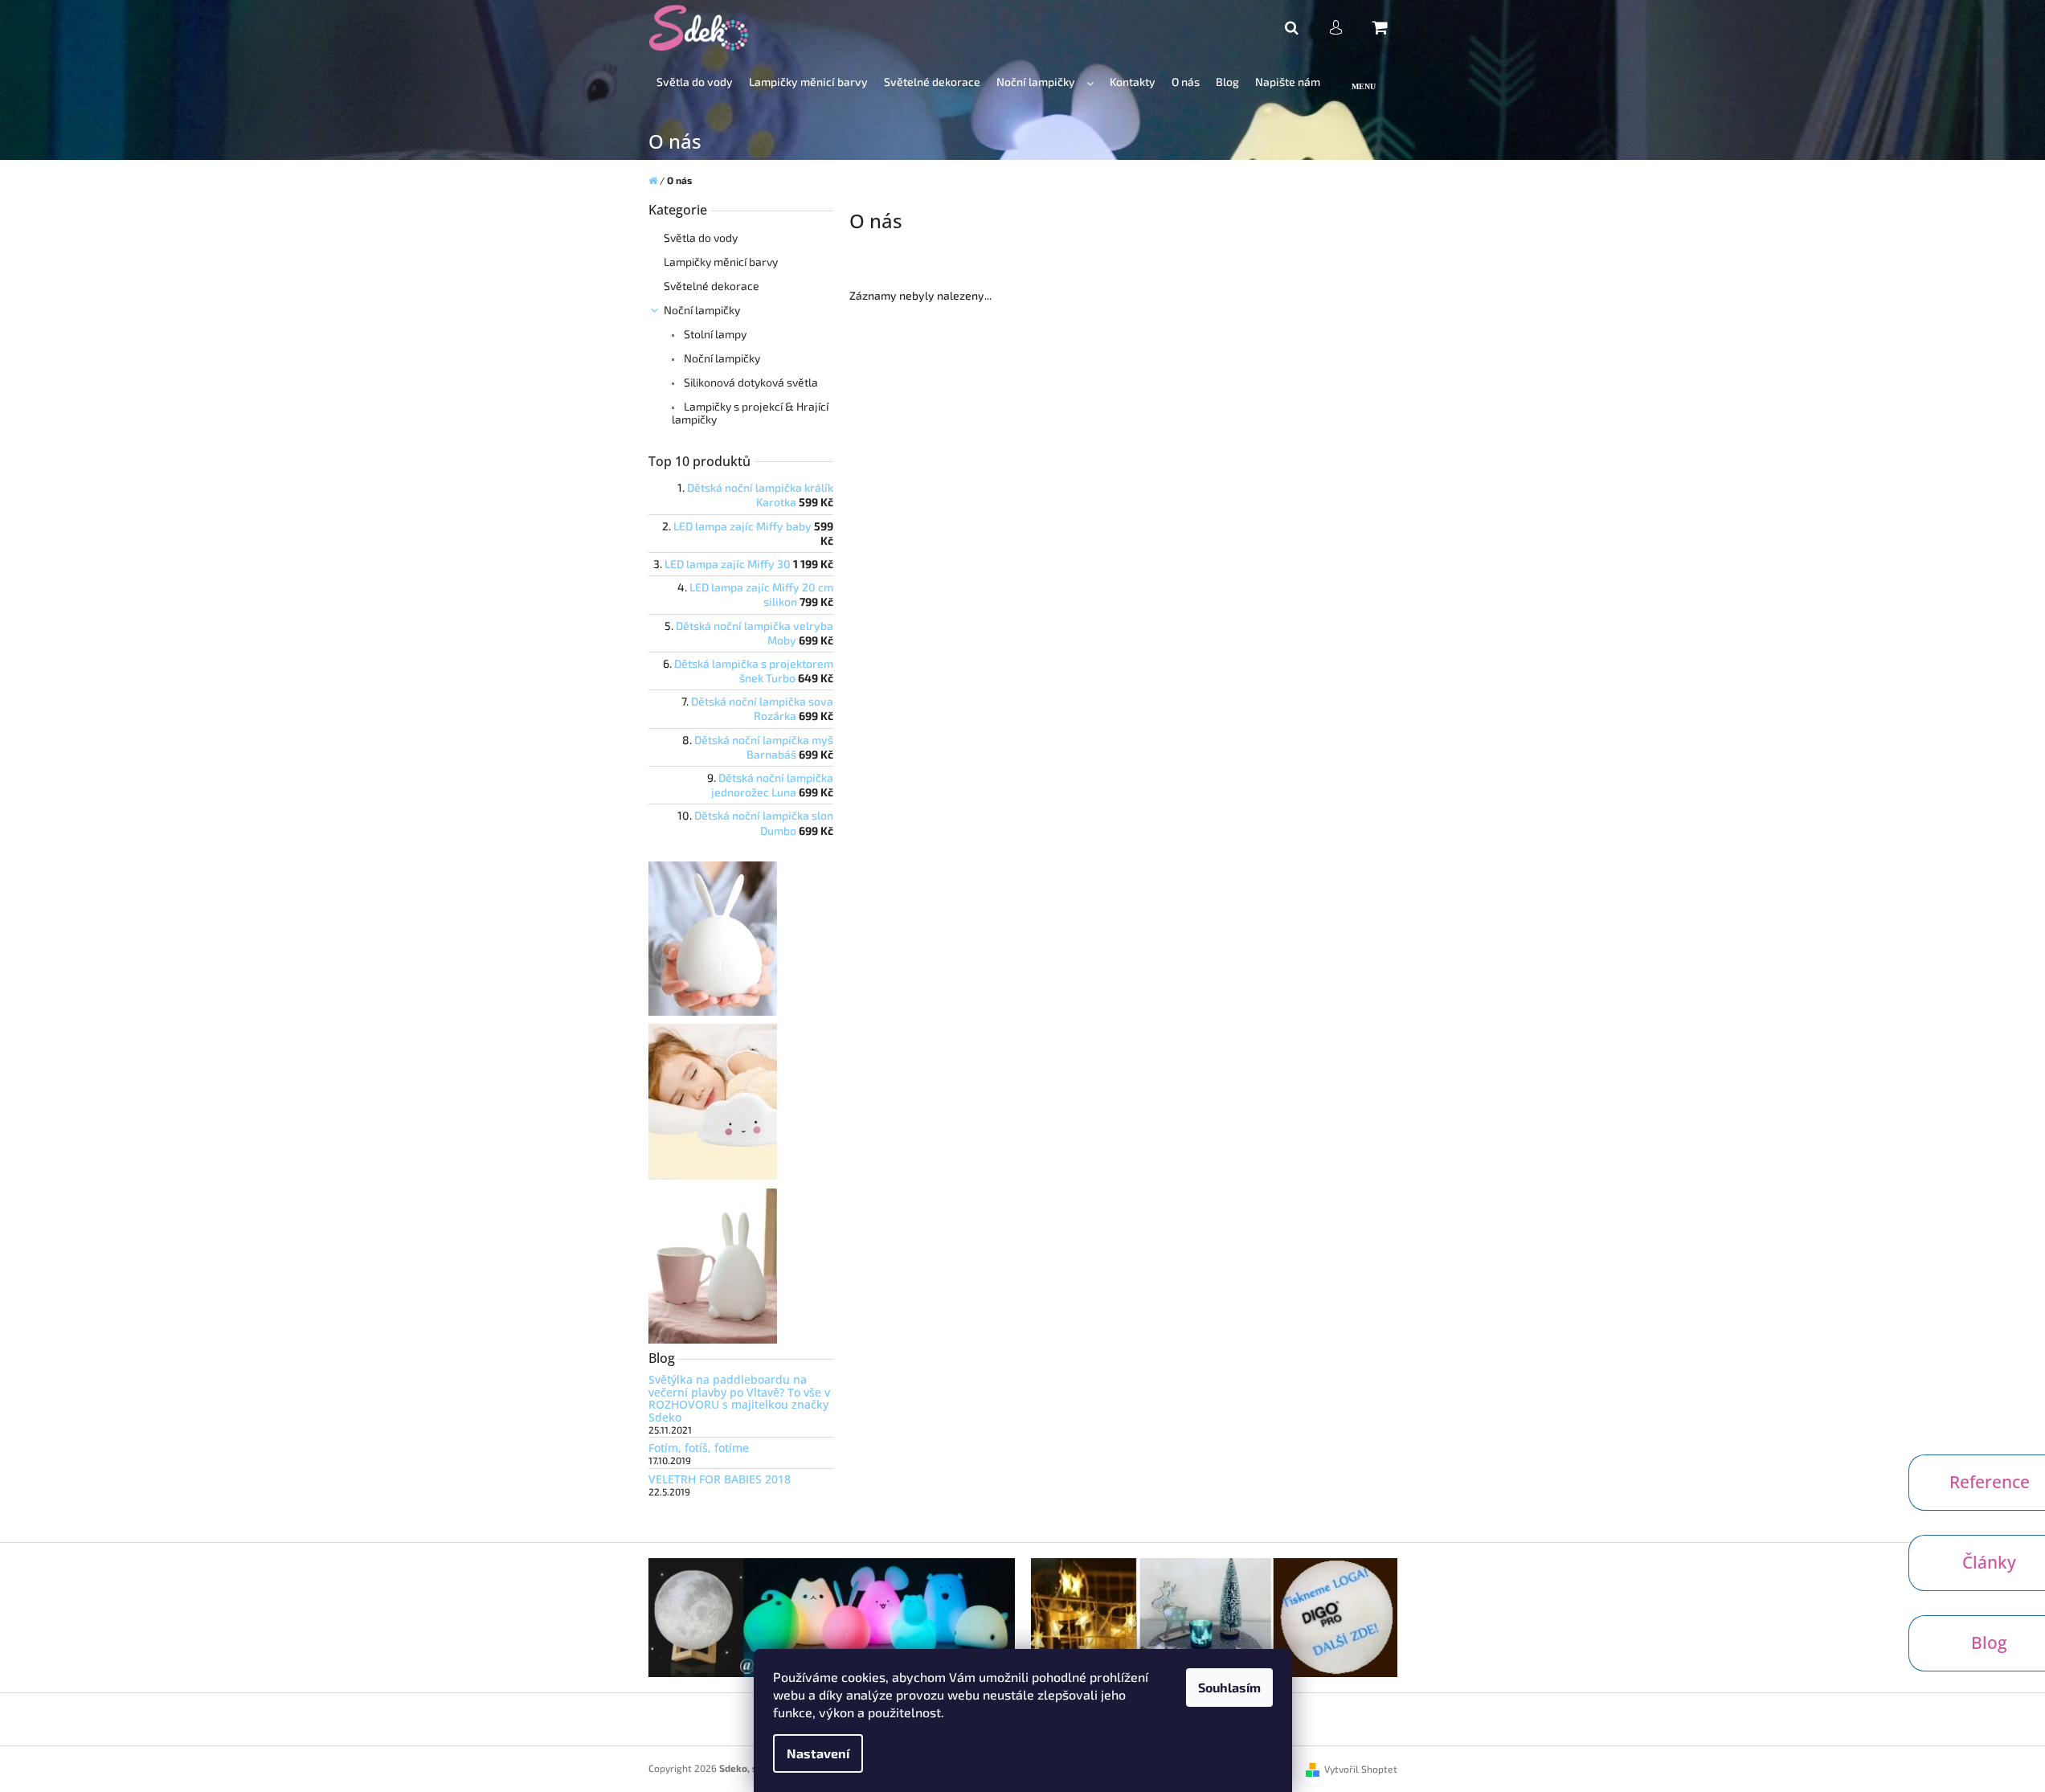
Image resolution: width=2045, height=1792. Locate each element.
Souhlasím (1229, 1687)
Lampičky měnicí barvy (721, 262)
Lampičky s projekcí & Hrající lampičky (750, 413)
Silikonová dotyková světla (750, 382)
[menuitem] (695, 82)
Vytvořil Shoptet (1361, 1769)
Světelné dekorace (712, 286)
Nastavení (818, 1753)
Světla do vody (701, 237)
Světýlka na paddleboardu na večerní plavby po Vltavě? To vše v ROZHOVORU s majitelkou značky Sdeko (739, 1398)
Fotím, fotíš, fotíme (699, 1448)
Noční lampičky (702, 310)
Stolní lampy (714, 334)
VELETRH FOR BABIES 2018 (720, 1479)
